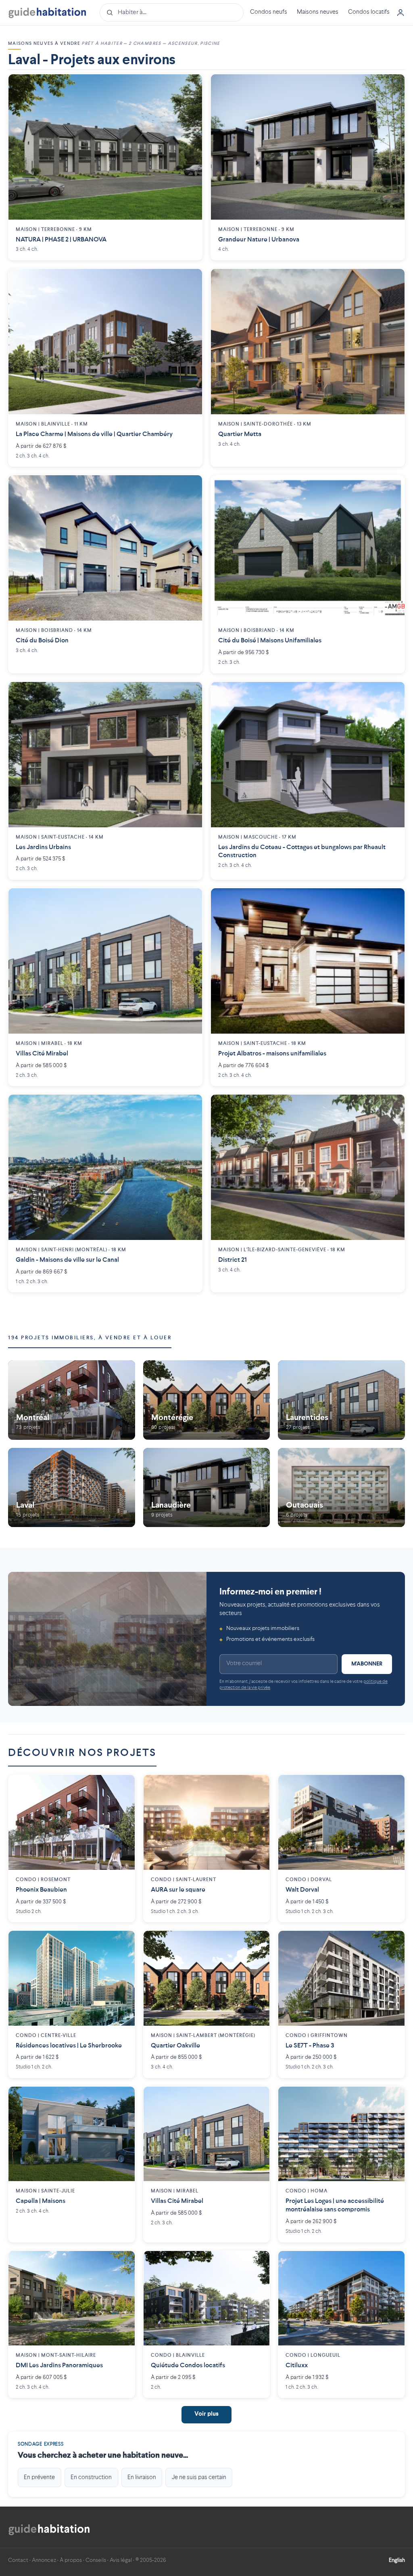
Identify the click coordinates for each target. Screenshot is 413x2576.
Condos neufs (269, 12)
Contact (18, 2560)
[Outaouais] (341, 1488)
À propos (71, 2560)
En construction (91, 2477)
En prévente (39, 2477)
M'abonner (367, 1664)
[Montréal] (72, 1400)
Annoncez (44, 2560)
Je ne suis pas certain (199, 2477)
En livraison (142, 2477)
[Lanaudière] (207, 1488)
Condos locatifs (369, 12)
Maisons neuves (318, 12)
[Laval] (72, 1488)
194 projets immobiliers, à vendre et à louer (90, 1338)
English (397, 2560)
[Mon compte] (400, 13)
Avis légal (121, 2560)
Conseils (96, 2560)
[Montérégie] (207, 1400)
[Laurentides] (341, 1400)
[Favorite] (190, 86)
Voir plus (206, 2414)
